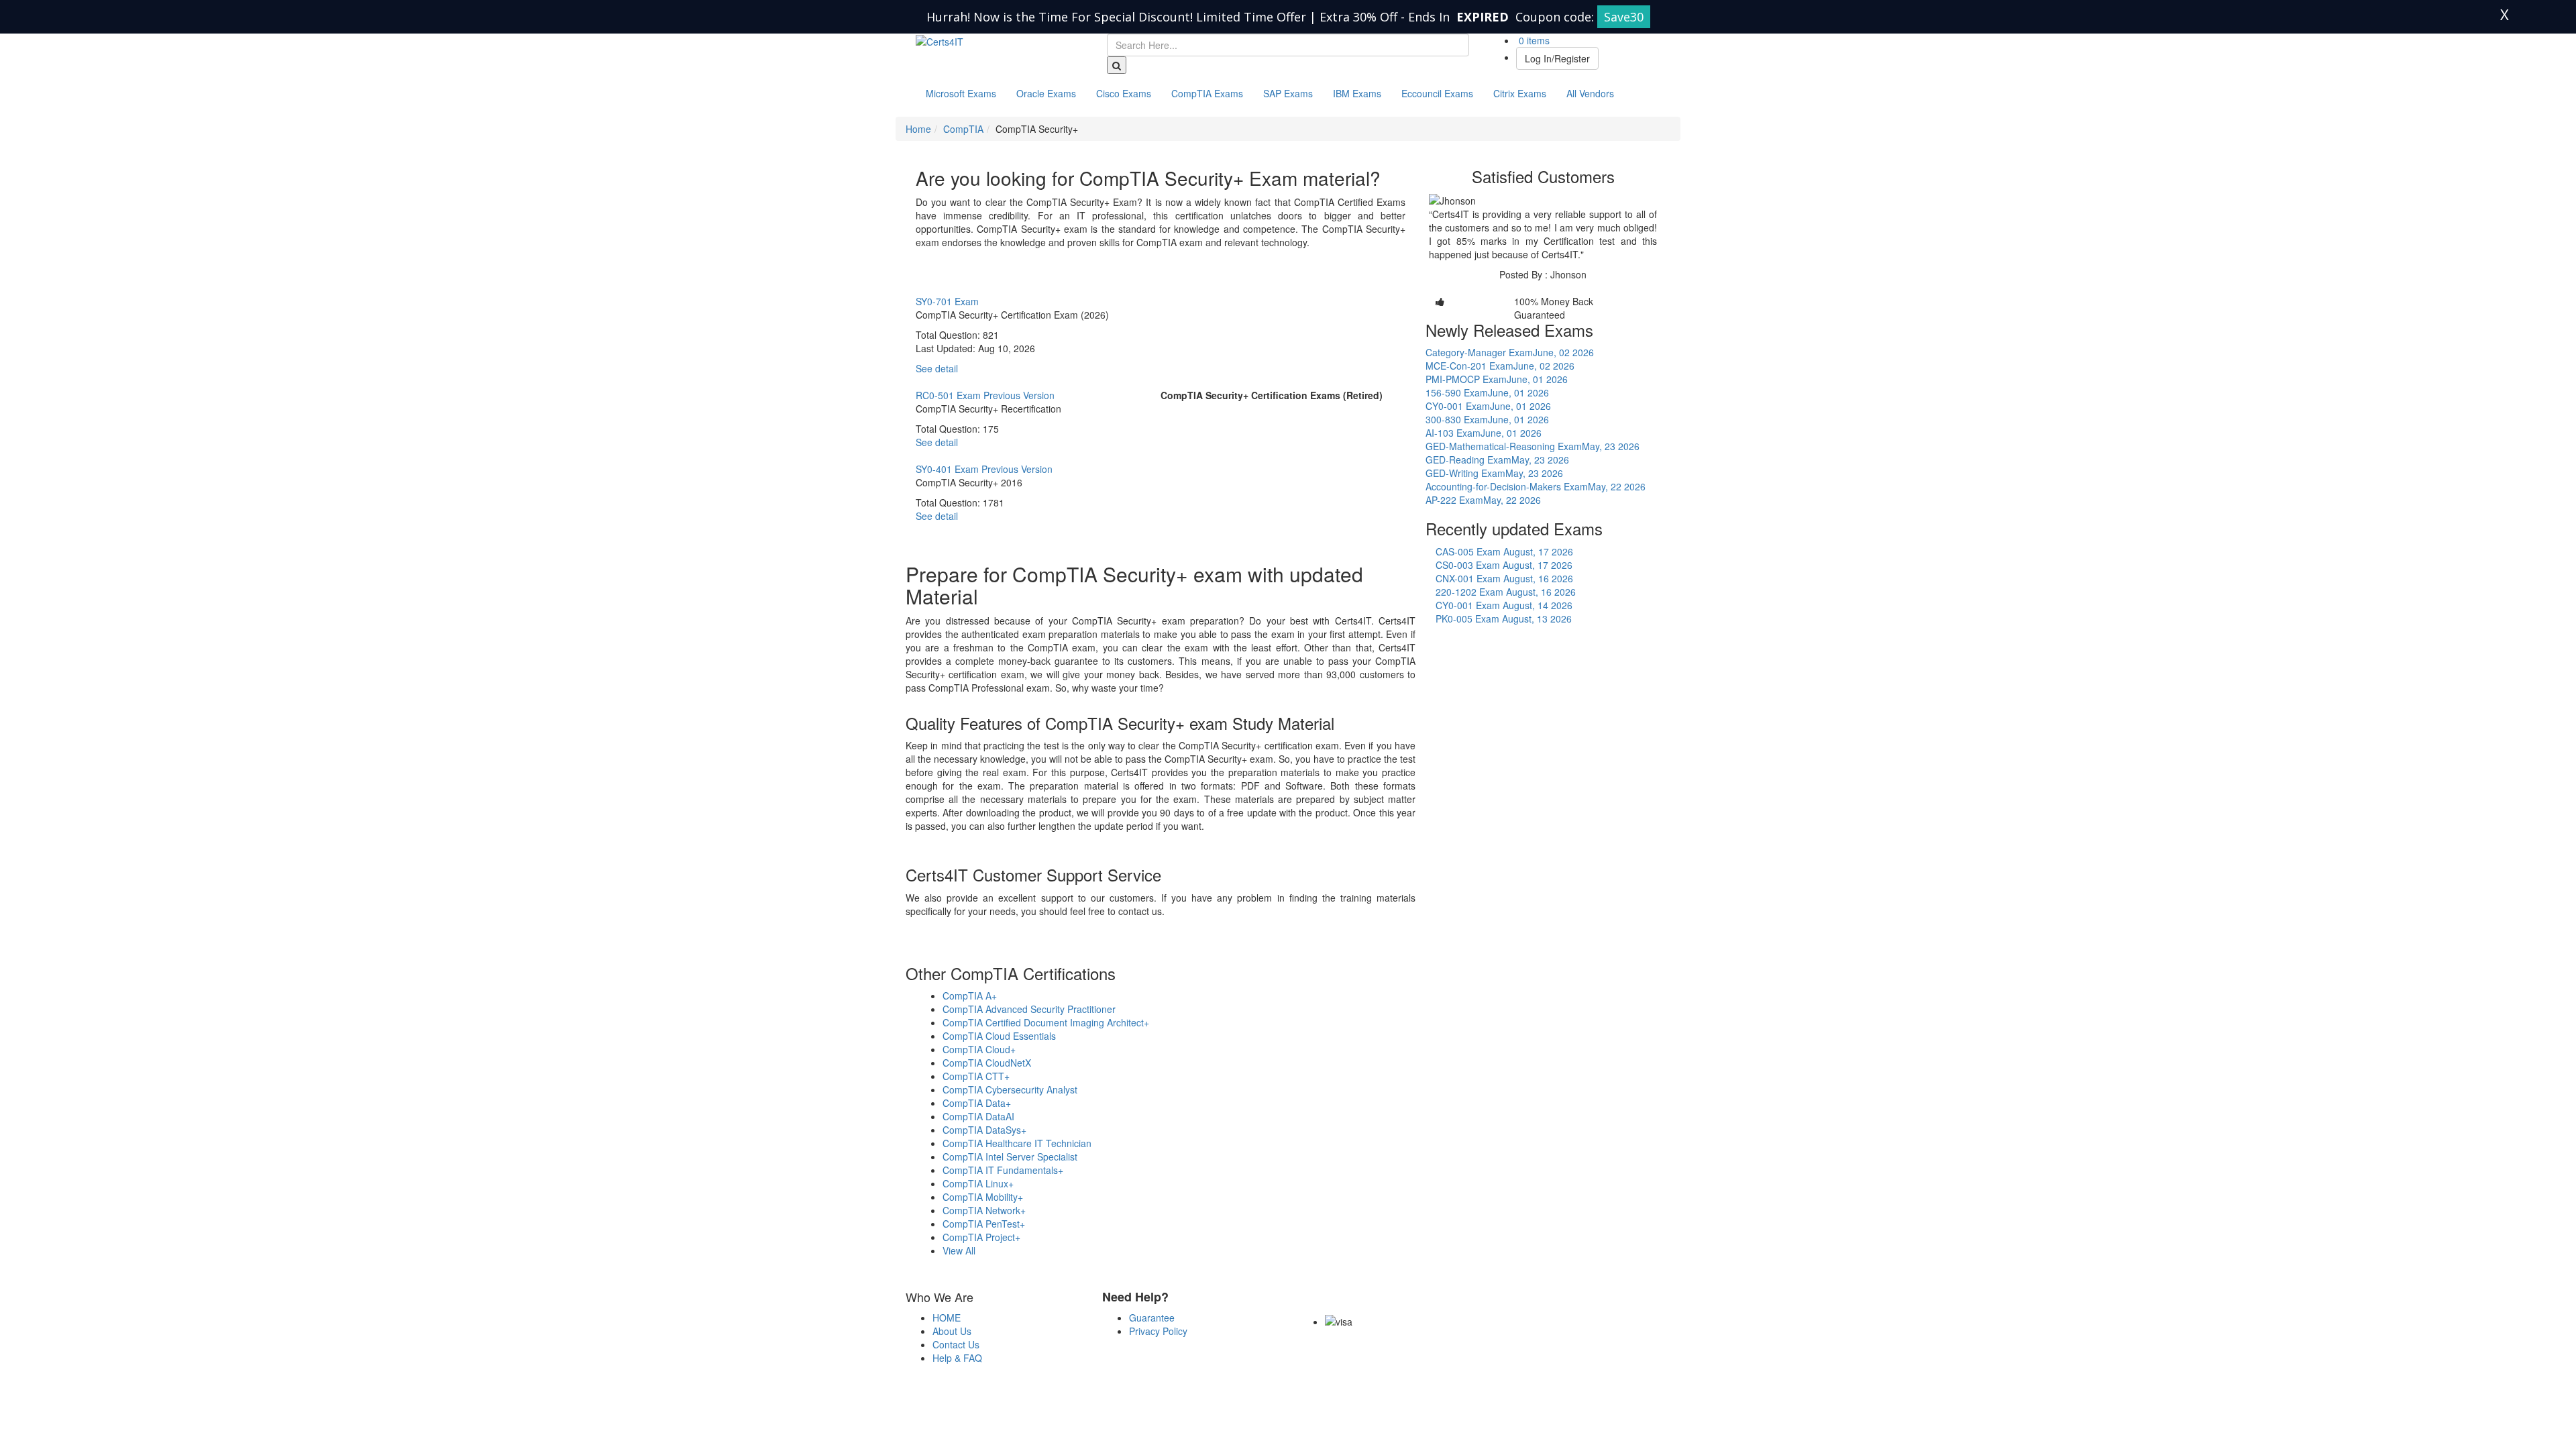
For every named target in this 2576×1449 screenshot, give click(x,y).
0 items (1533, 40)
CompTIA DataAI (978, 1116)
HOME (947, 1318)
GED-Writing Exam (1494, 473)
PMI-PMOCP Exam (1497, 379)
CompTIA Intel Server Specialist (1010, 1157)
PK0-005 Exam (1504, 619)
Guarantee (1152, 1318)
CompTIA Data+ (977, 1103)
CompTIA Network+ (984, 1210)
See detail (937, 368)
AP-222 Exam (1483, 500)
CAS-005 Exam (1504, 551)
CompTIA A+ (970, 996)
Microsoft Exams (961, 93)
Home (918, 129)
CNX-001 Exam (1504, 578)
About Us (952, 1331)
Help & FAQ (957, 1358)
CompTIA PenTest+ (984, 1224)
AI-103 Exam (1484, 433)
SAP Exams (1288, 93)
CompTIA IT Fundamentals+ (1003, 1170)
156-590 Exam (1487, 392)
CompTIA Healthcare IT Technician (1017, 1143)
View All (959, 1250)
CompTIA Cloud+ (979, 1049)
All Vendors (1590, 93)
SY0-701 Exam (947, 301)
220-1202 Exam (1506, 592)
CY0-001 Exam (1488, 406)
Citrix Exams (1520, 93)
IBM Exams (1357, 93)
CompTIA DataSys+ (984, 1130)
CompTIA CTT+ (976, 1076)
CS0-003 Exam (1504, 565)
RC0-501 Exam (985, 395)
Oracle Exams (1046, 93)
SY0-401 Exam (984, 469)
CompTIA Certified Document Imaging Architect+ (1046, 1022)
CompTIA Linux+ (978, 1183)
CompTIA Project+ (981, 1237)
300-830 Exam (1487, 419)
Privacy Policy (1158, 1331)
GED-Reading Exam (1497, 460)
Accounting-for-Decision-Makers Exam (1536, 486)
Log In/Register (1557, 58)
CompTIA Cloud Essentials (999, 1036)
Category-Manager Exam (1510, 352)
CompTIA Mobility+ (983, 1197)
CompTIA (963, 129)
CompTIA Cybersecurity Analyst (1010, 1089)
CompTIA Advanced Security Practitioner (1029, 1009)
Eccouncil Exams (1437, 93)
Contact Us (956, 1344)
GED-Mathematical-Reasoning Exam (1533, 446)
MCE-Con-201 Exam (1500, 366)
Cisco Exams (1124, 93)
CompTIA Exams (1207, 93)
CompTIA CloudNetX (987, 1063)
